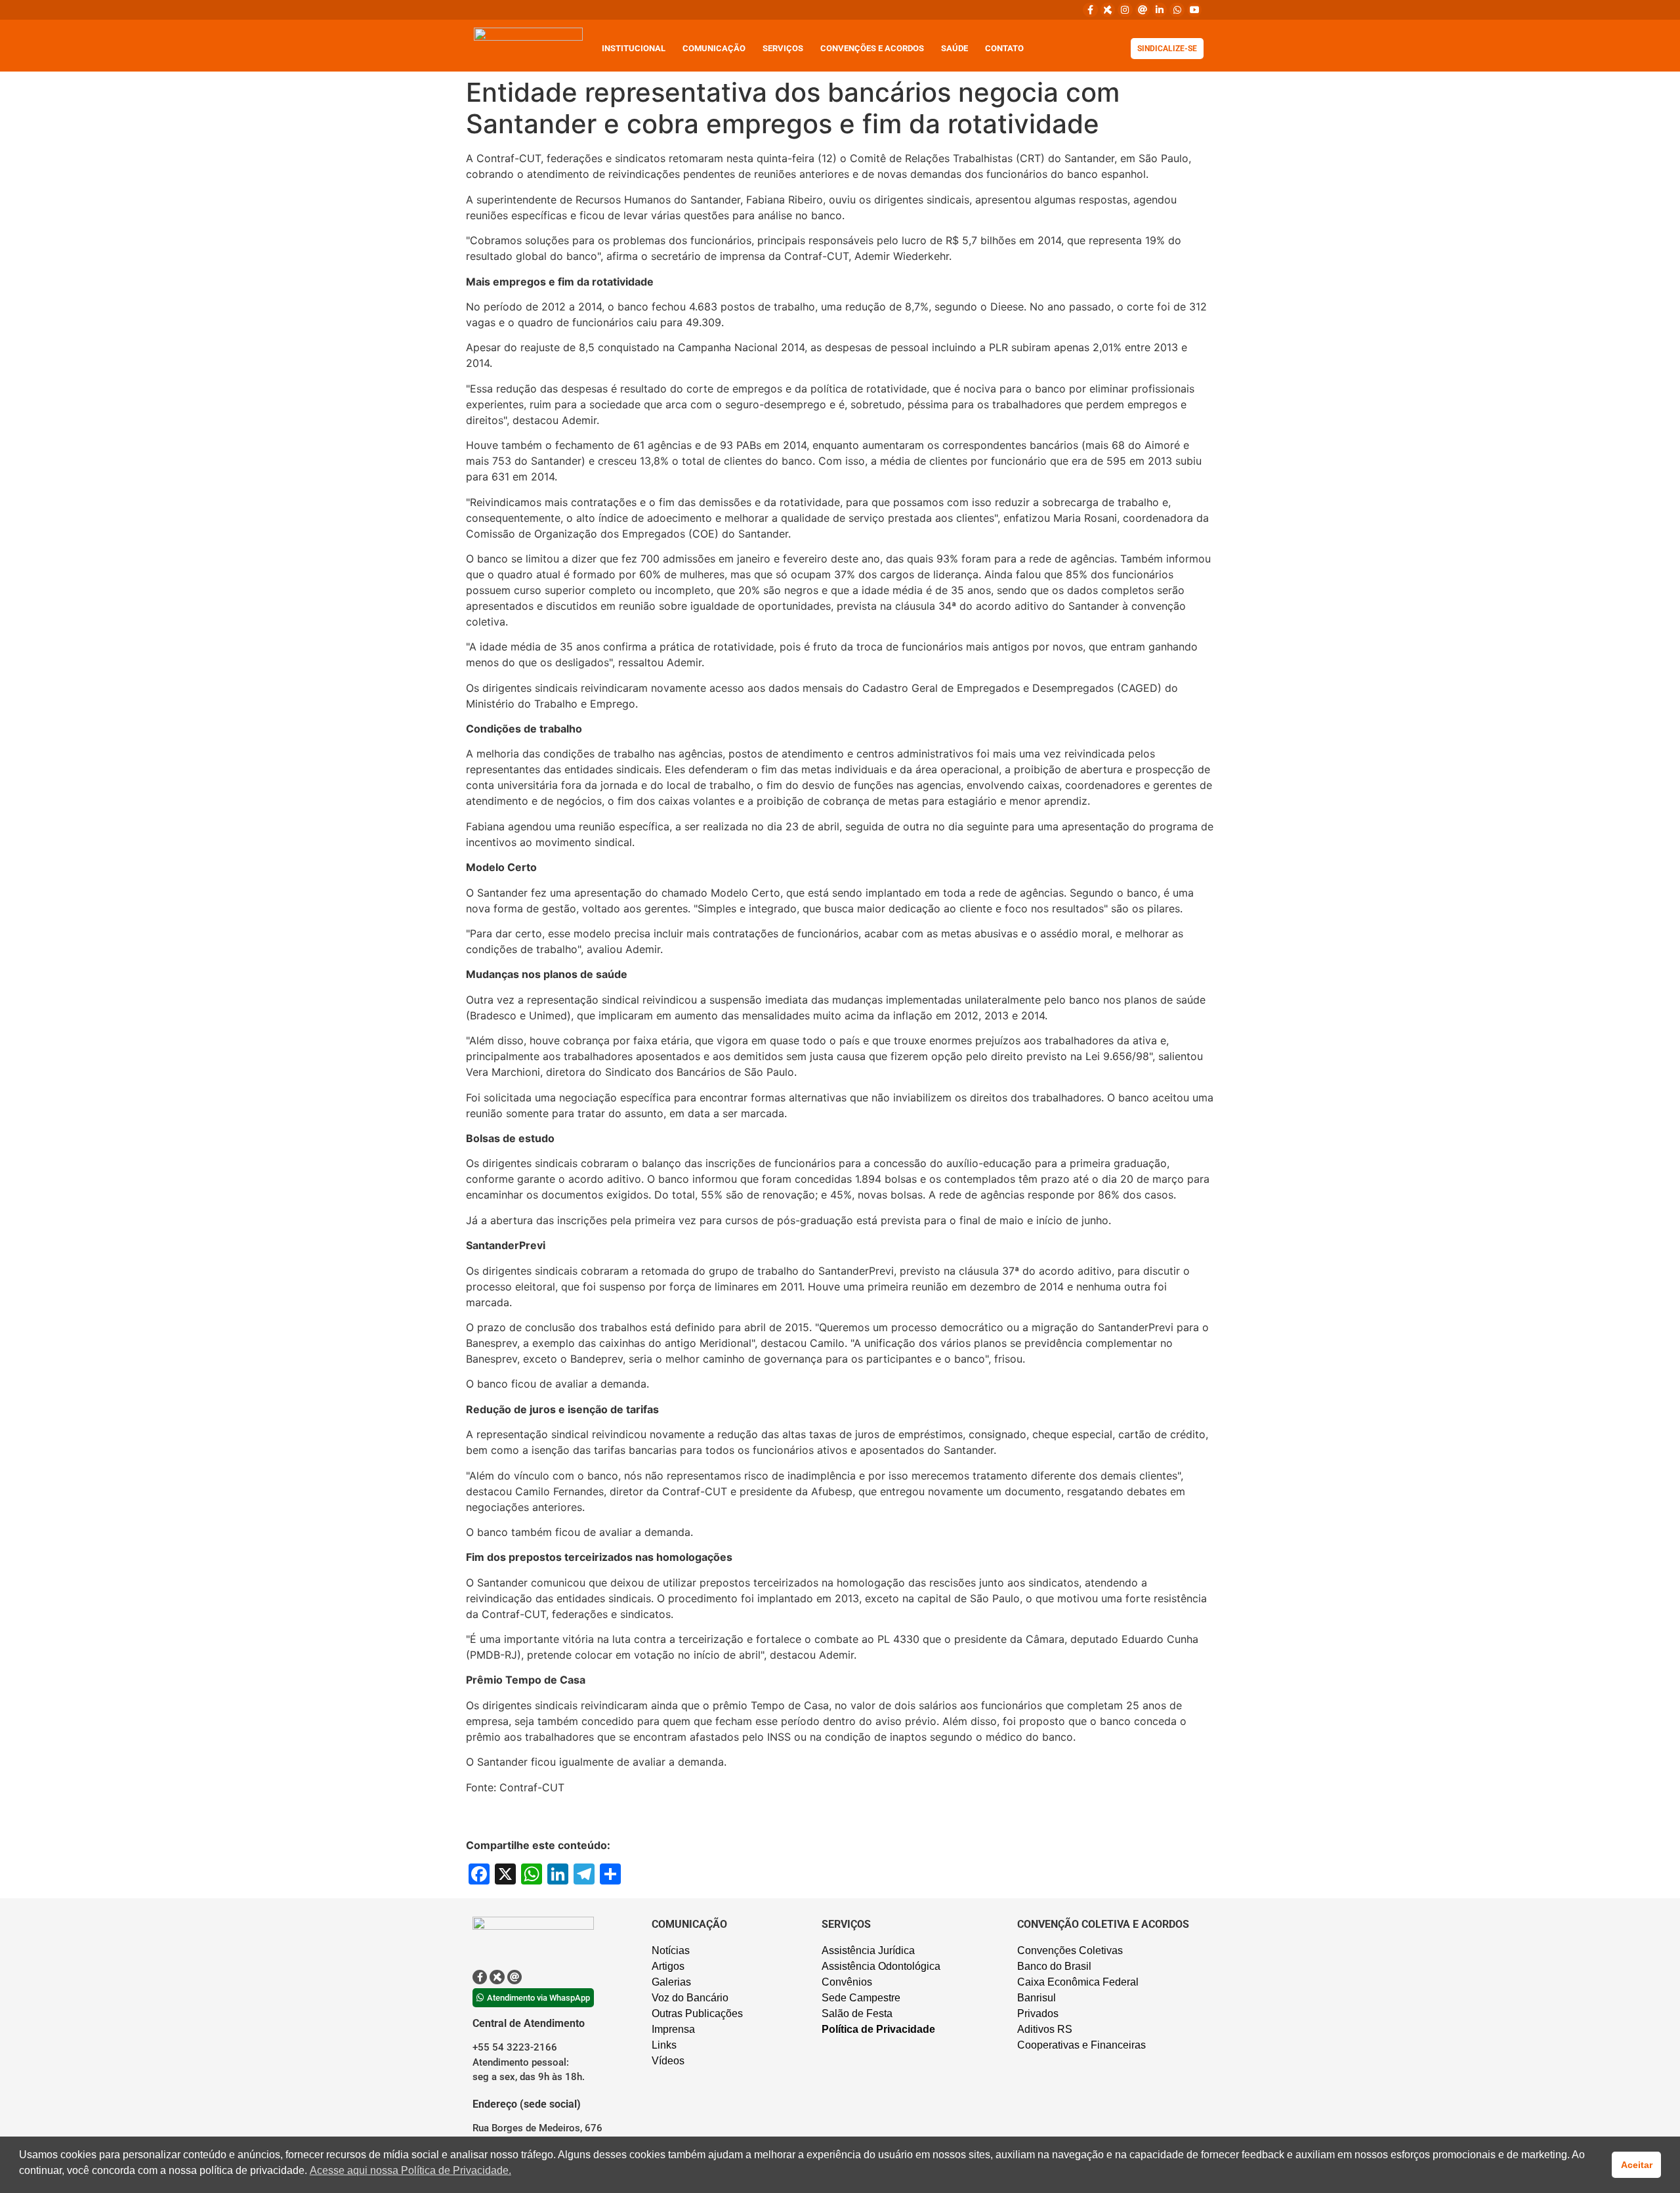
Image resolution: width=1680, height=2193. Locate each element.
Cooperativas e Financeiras (1081, 2045)
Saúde (955, 48)
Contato (1004, 48)
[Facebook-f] (1090, 10)
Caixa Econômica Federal (1078, 1982)
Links (664, 2045)
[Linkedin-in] (1160, 10)
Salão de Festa (857, 2013)
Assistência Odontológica (881, 1966)
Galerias (671, 1982)
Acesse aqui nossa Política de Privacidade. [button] (410, 2170)
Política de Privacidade (878, 2029)
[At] (1143, 10)
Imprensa (673, 2029)
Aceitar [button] (1637, 2165)
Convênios (847, 1982)
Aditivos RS (1045, 2029)
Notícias (671, 1950)
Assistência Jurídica (868, 1950)
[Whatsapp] (1177, 10)
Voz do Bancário (690, 1998)
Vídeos (668, 2061)
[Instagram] (1125, 10)
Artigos (668, 1966)
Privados (1038, 2013)
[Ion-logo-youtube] (1194, 10)
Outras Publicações (697, 2013)
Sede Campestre (861, 1998)
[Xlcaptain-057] (1108, 10)
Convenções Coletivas (1070, 1950)
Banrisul (1037, 1998)
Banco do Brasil (1054, 1966)
